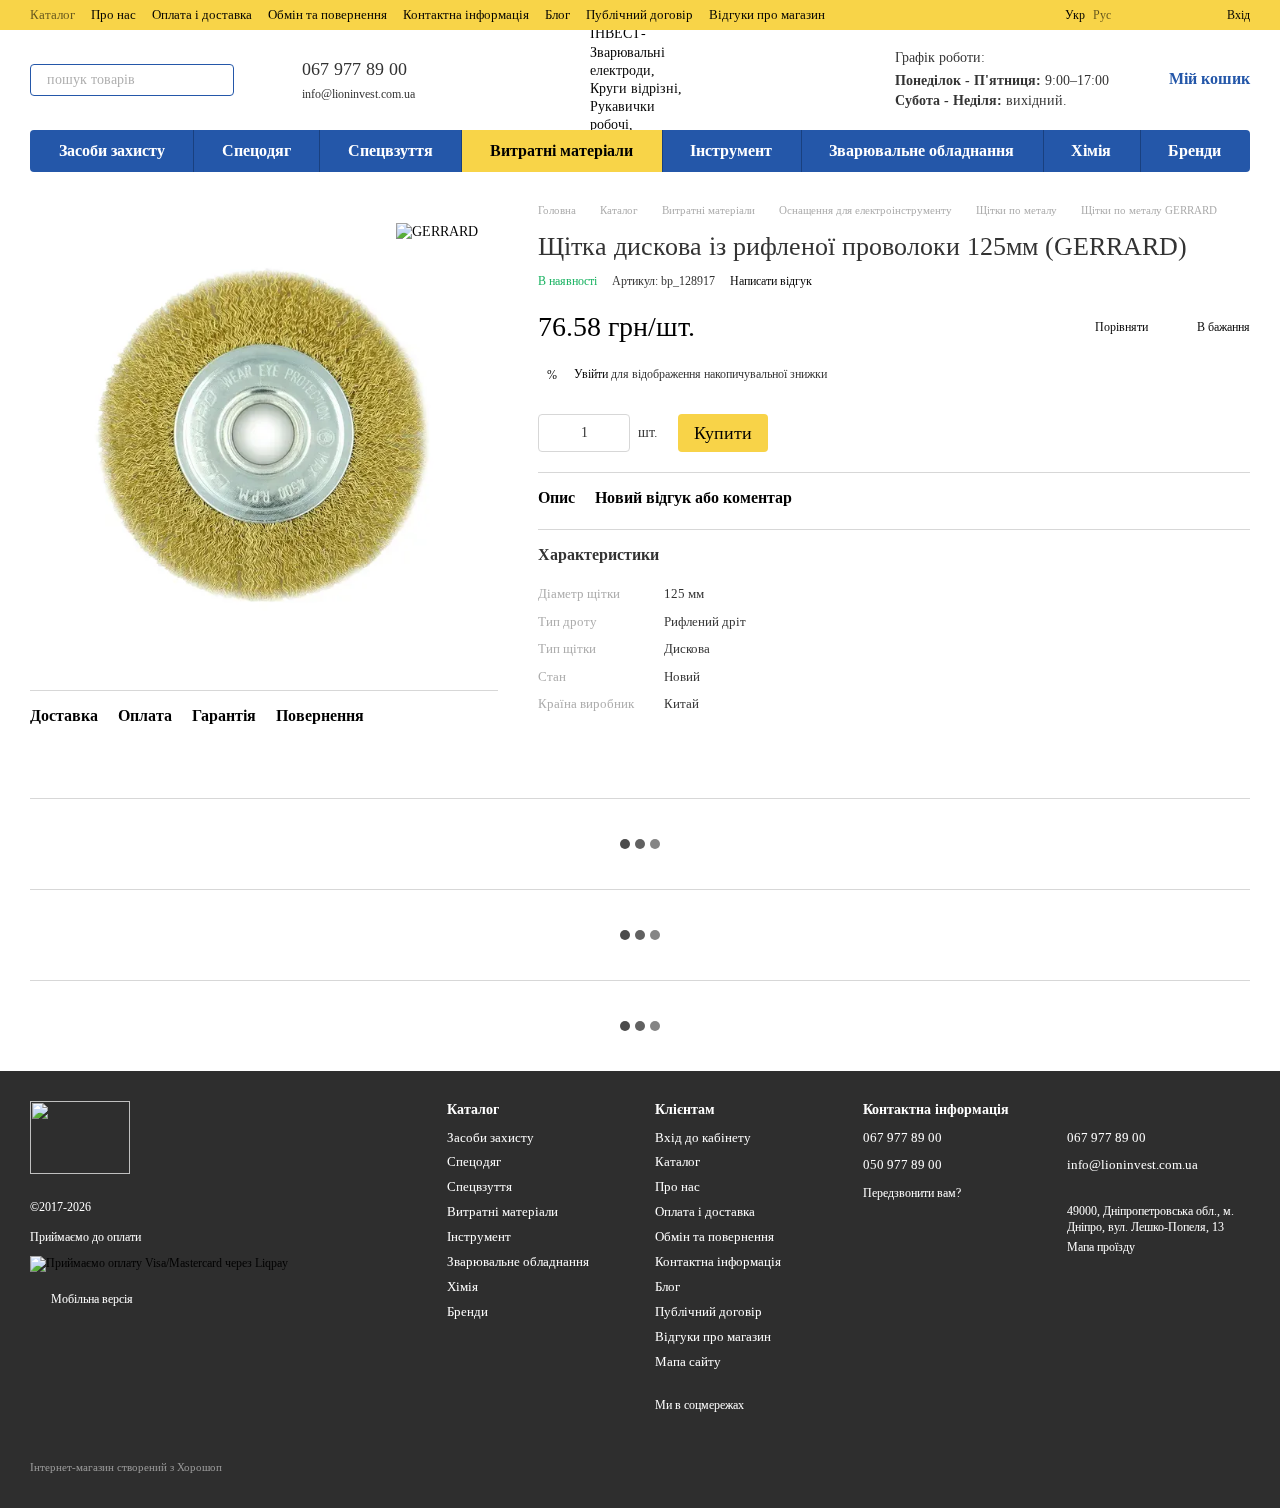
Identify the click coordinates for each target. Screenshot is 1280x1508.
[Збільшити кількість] (615, 433)
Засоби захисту (112, 150)
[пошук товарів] (218, 80)
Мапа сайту (688, 1361)
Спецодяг (256, 150)
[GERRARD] (437, 231)
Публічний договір (639, 14)
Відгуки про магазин (767, 14)
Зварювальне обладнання (921, 150)
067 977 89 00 (354, 69)
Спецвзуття (390, 150)
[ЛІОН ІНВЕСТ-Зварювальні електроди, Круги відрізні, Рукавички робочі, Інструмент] (80, 1137)
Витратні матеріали (561, 150)
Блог (557, 14)
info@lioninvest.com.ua (358, 94)
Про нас (113, 14)
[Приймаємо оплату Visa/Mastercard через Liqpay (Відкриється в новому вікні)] (159, 1263)
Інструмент (731, 150)
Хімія (1091, 150)
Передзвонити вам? (912, 1193)
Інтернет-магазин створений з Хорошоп (126, 1467)
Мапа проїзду (1101, 1247)
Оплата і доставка (202, 14)
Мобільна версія (90, 1299)
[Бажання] (1175, 15)
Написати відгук (771, 281)
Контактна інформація (466, 14)
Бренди (1194, 150)
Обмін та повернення (327, 14)
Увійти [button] (591, 374)
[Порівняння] (1139, 15)
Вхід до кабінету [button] (703, 1137)
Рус (1102, 15)
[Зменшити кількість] (553, 433)
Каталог (52, 14)
